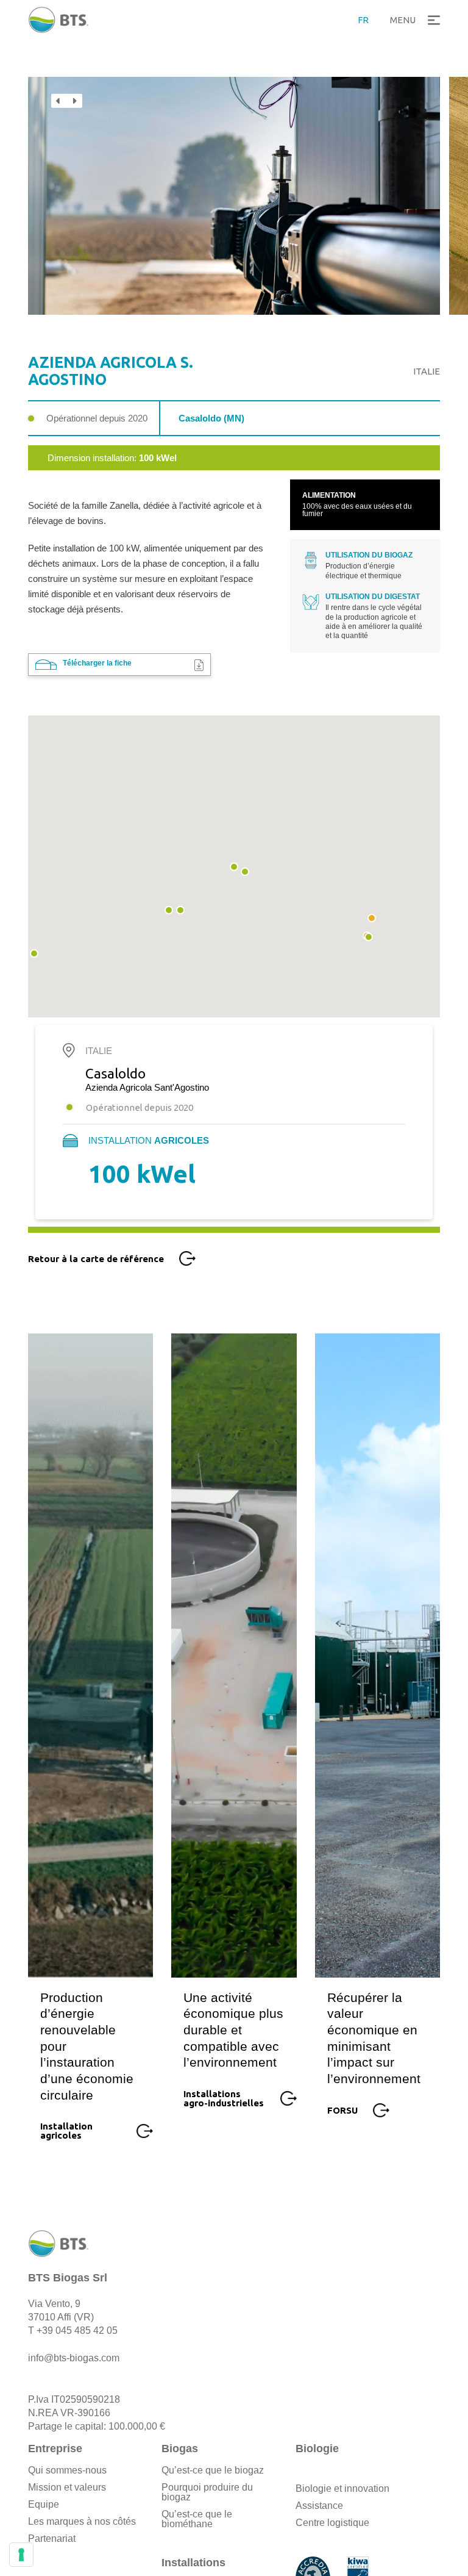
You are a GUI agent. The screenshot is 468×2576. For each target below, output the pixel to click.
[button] (413, 20)
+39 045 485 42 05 (77, 2330)
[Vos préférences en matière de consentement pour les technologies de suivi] (21, 2555)
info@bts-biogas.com (74, 2358)
